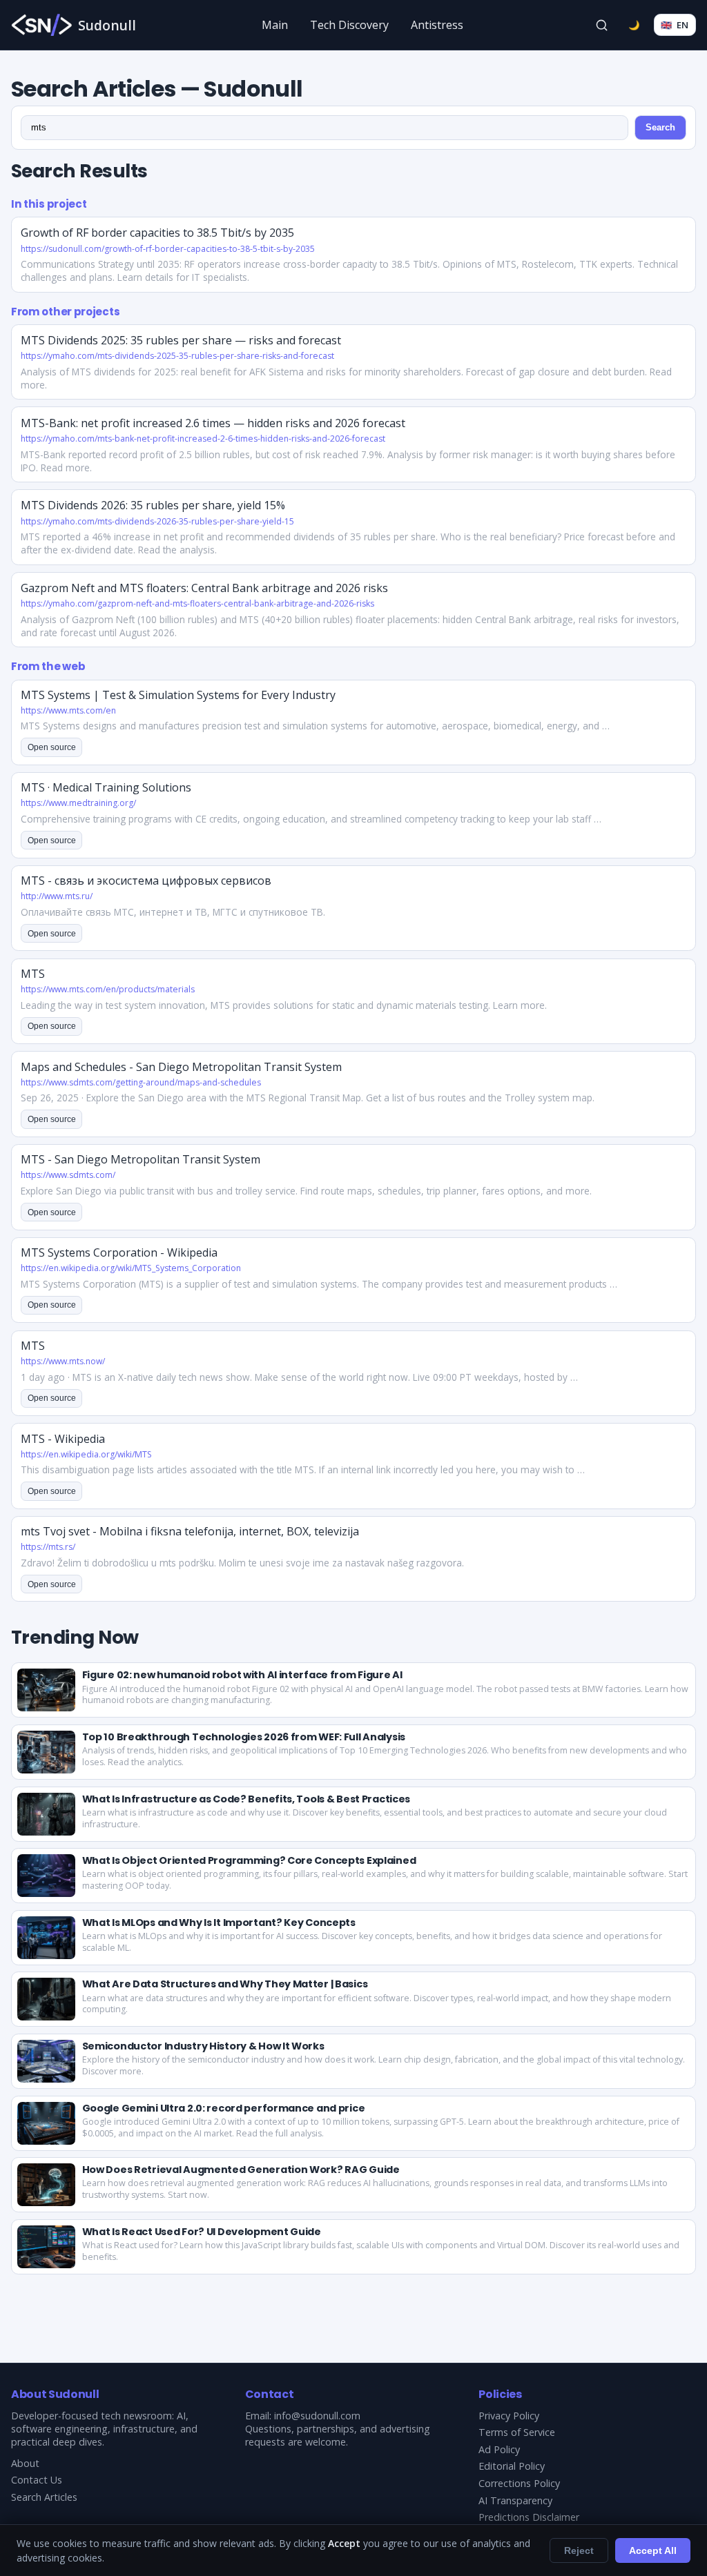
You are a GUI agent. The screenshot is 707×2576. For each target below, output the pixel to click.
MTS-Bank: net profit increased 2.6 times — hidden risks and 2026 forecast (213, 423)
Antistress (437, 25)
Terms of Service (517, 2432)
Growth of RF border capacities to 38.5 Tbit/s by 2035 (157, 233)
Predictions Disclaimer (529, 2517)
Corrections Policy (519, 2483)
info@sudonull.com (317, 2416)
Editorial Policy (512, 2466)
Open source (52, 747)
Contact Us (37, 2480)
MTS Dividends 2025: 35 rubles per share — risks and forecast (181, 340)
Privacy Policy (509, 2416)
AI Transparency (515, 2500)
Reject (579, 2550)
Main (275, 25)
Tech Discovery (349, 25)
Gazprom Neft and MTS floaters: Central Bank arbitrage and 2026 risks (204, 588)
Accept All (653, 2550)
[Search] (602, 25)
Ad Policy (499, 2449)
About (25, 2463)
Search (660, 127)
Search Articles (44, 2497)
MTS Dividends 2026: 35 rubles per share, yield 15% (153, 505)
